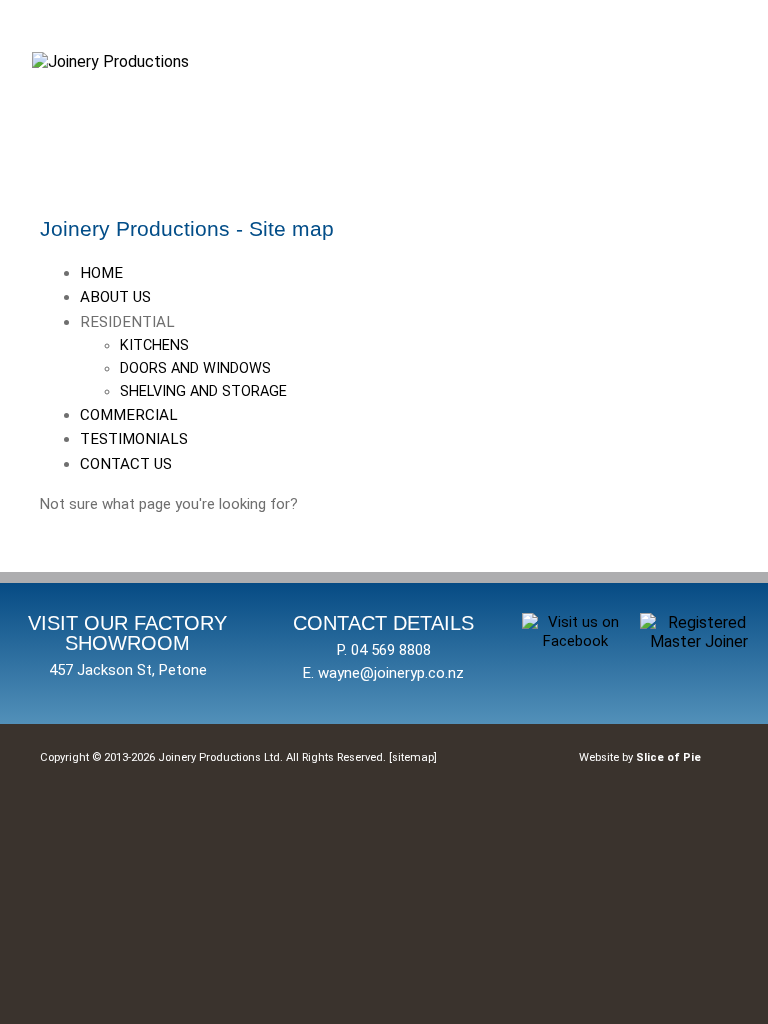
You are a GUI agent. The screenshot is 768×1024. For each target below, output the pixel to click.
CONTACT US (126, 464)
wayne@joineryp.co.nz (391, 673)
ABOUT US (115, 297)
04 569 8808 (391, 650)
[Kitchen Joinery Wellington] (110, 61)
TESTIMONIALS (134, 439)
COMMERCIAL (129, 415)
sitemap (413, 757)
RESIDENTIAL (183, 357)
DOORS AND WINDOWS (195, 368)
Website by (640, 757)
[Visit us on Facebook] (576, 641)
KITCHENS (154, 345)
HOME (101, 273)
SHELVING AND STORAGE (203, 391)
